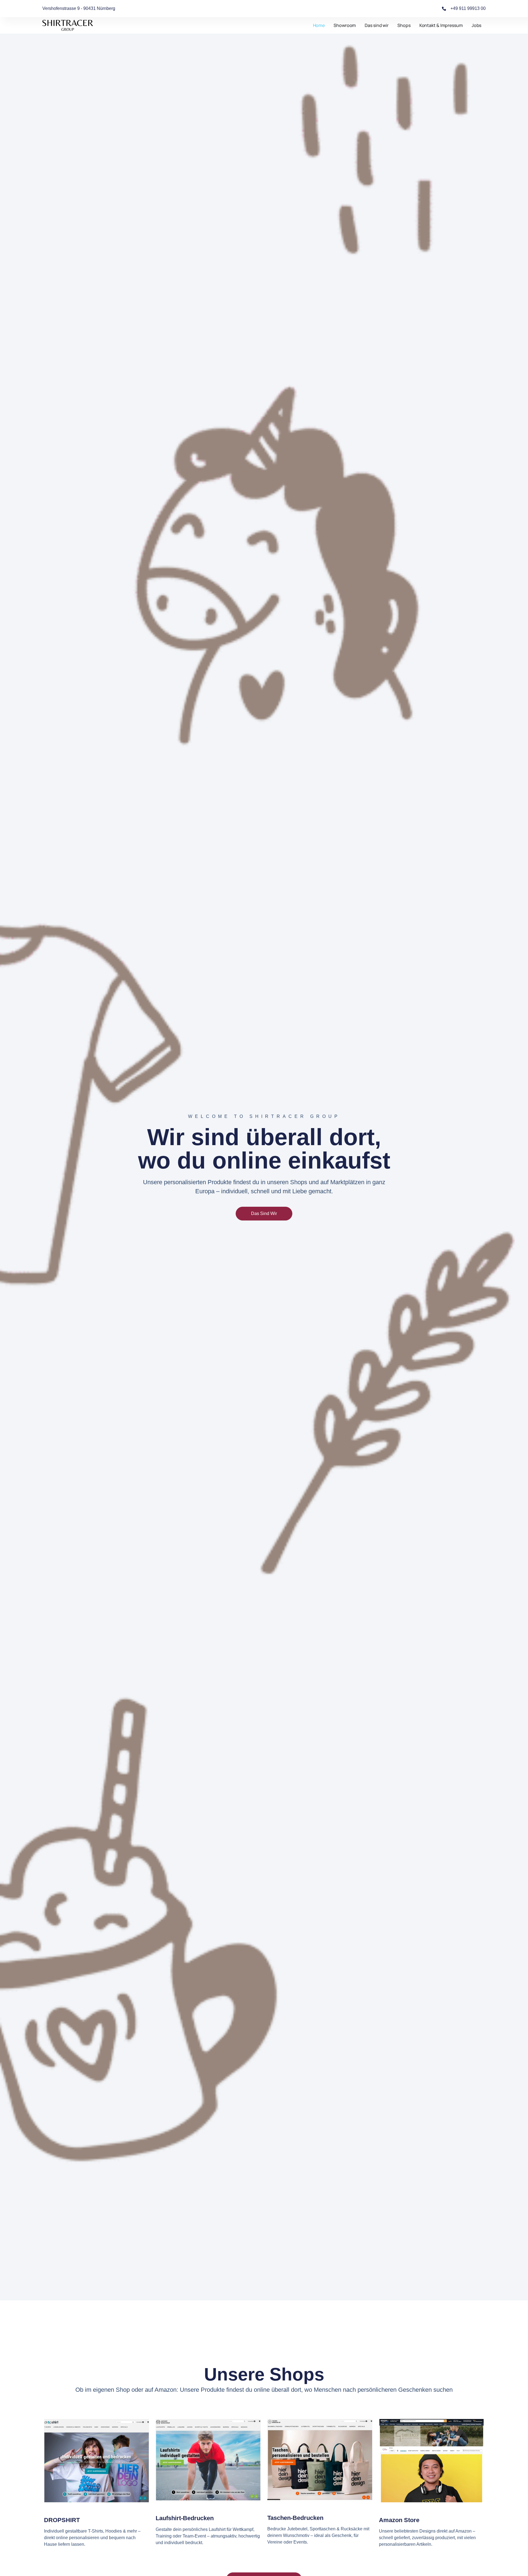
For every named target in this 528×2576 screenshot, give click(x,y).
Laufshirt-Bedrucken (185, 2518)
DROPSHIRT (62, 2520)
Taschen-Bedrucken (295, 2518)
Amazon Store (399, 2520)
